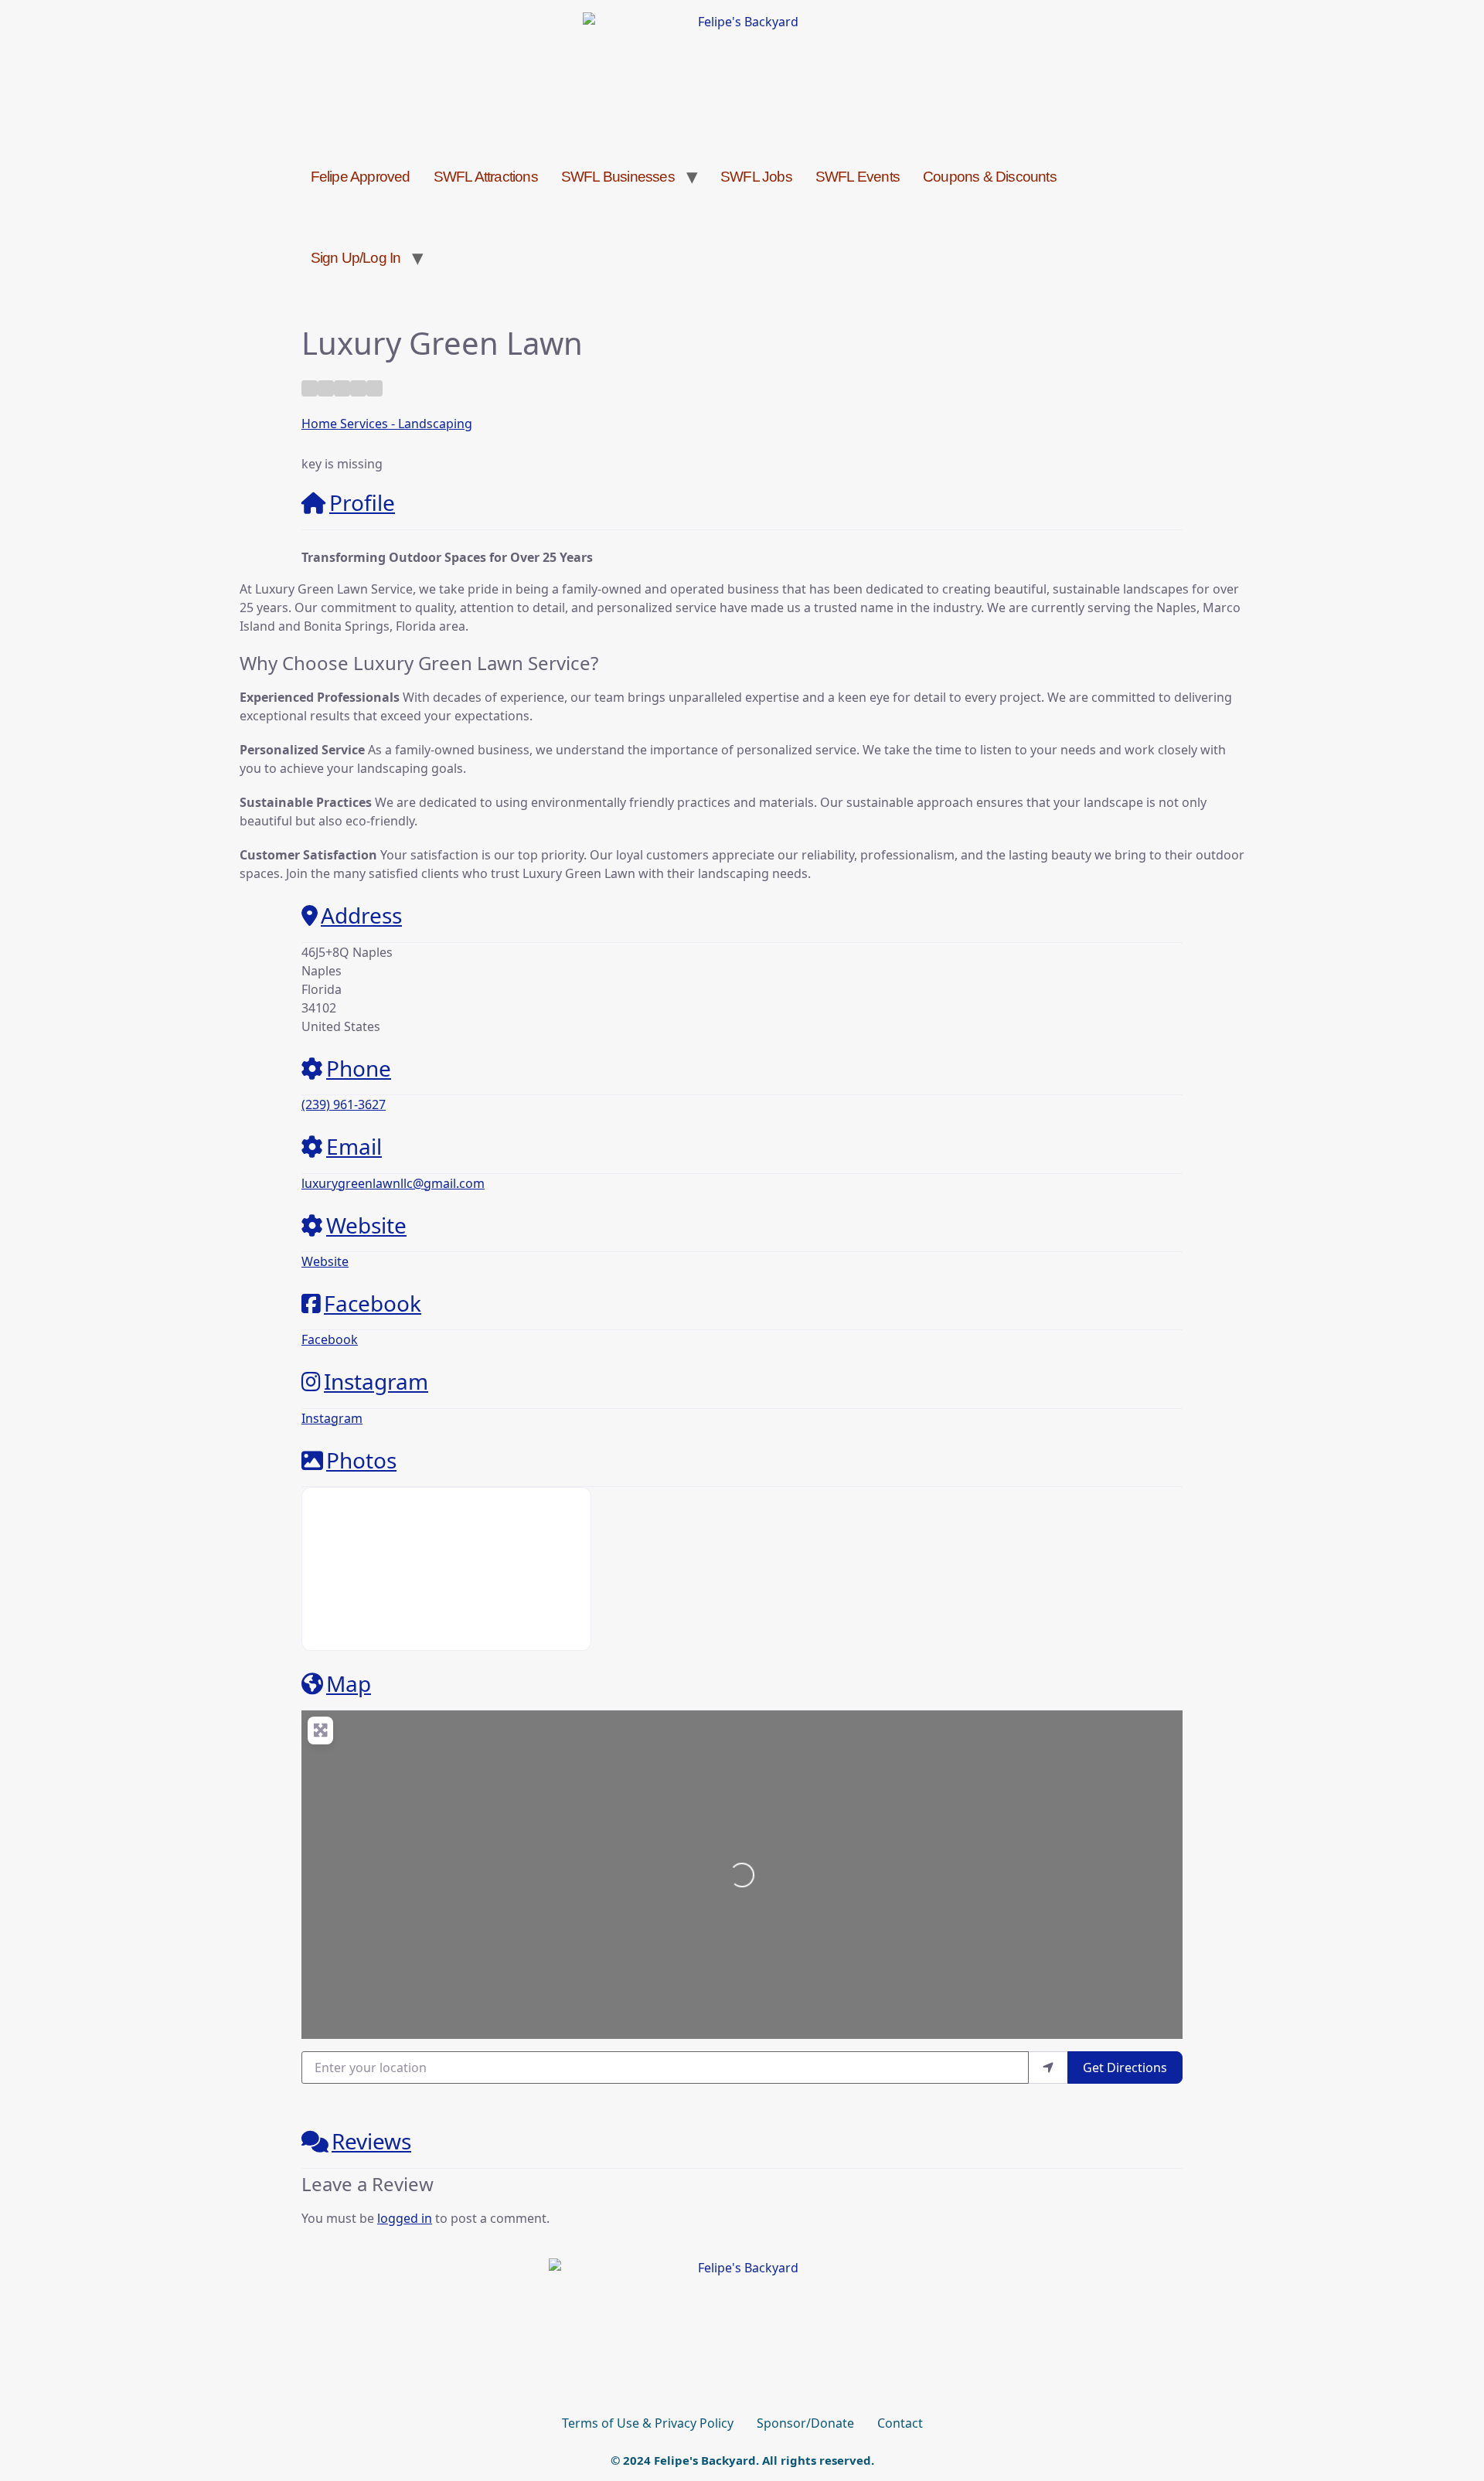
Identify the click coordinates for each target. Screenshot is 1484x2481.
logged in (405, 2218)
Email (354, 1146)
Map (349, 1683)
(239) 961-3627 (344, 1104)
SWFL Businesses (618, 177)
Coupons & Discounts (990, 177)
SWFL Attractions (486, 177)
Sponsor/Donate (805, 2423)
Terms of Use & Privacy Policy (648, 2423)
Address (361, 915)
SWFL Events (858, 177)
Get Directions (1125, 2067)
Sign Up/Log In (356, 258)
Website (366, 1225)
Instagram (376, 1381)
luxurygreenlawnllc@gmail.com (393, 1183)
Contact (900, 2423)
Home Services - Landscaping (387, 424)
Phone (359, 1068)
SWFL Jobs (756, 177)
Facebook (373, 1303)
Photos (361, 1460)
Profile (362, 502)
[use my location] (1048, 2067)
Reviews (371, 2141)
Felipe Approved (361, 177)
